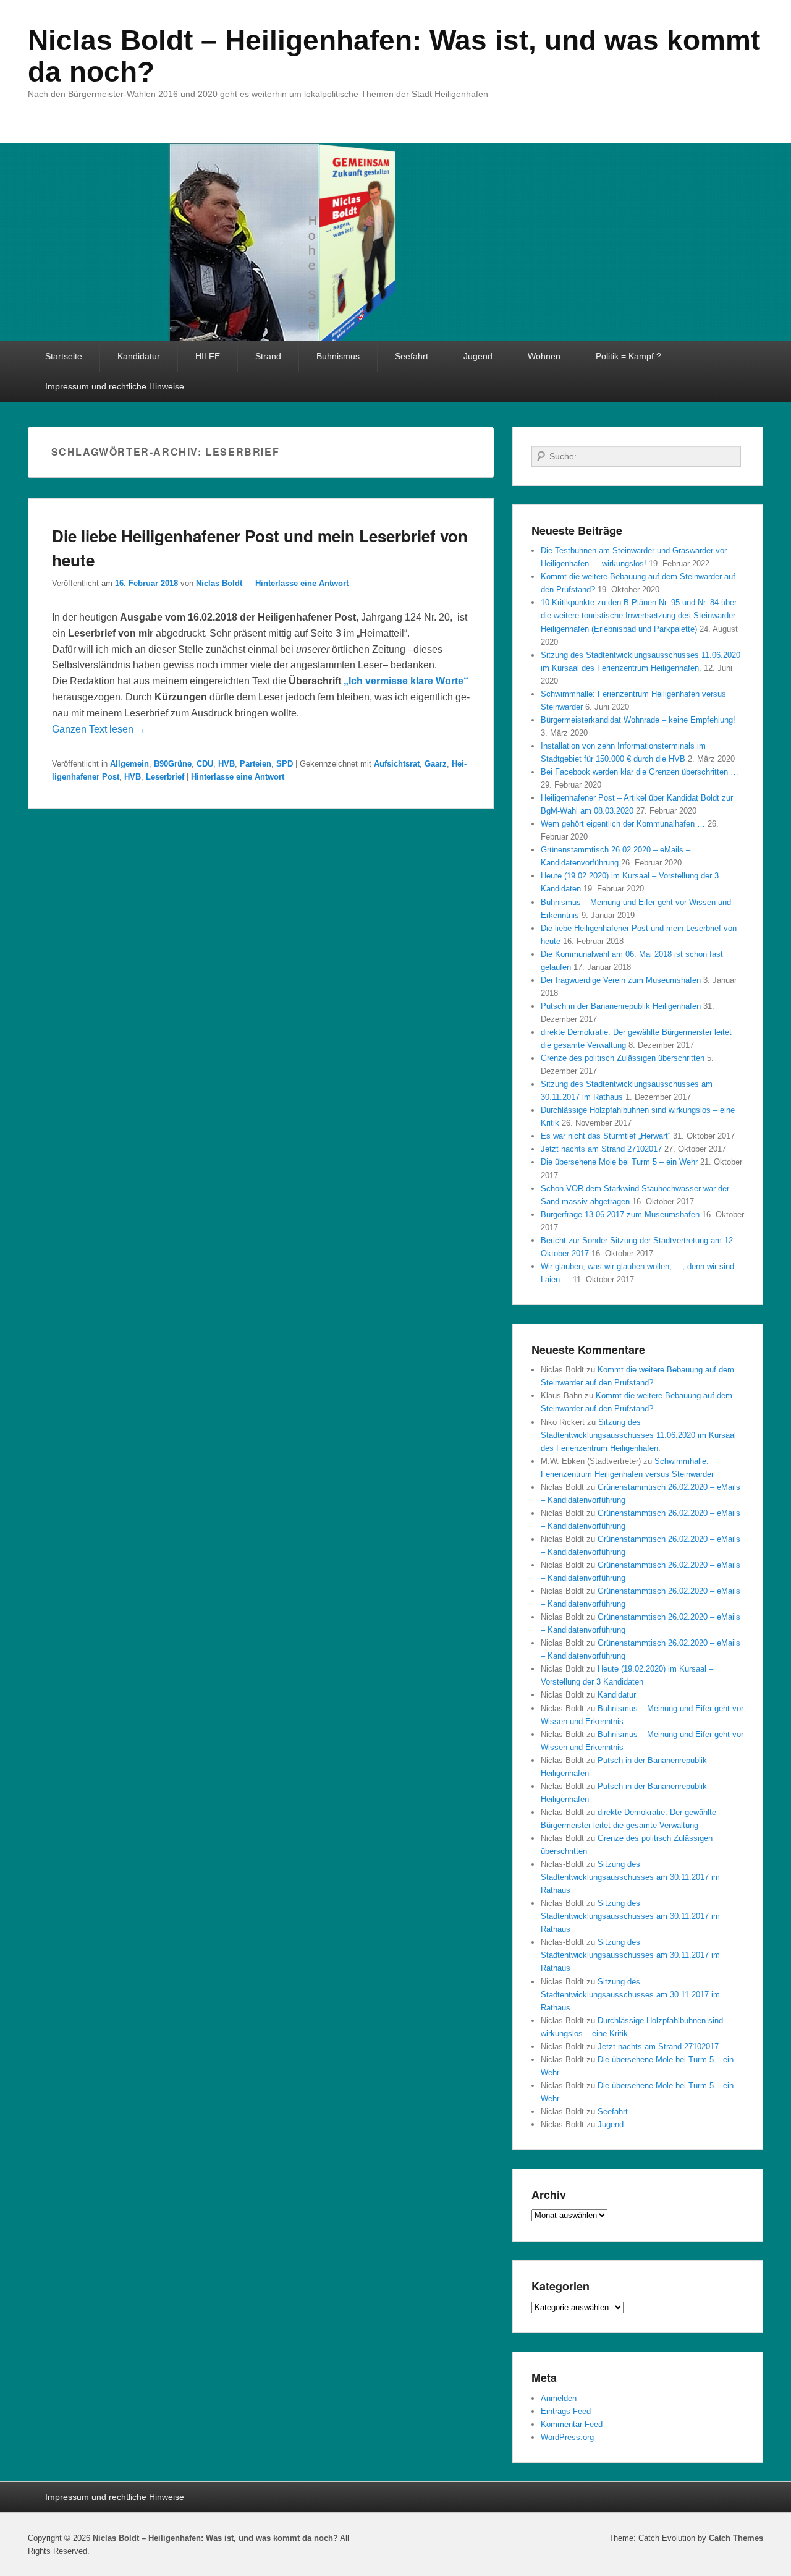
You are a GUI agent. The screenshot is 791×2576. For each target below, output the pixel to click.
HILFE (208, 356)
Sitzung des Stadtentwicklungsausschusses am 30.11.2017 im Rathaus (630, 1877)
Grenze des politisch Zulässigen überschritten (623, 1058)
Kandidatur (139, 356)
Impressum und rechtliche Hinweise (115, 386)
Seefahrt (412, 356)
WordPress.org (567, 2437)
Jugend (478, 356)
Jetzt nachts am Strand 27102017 (601, 1149)
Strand (268, 356)
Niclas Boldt (219, 583)
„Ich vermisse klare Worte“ (406, 681)
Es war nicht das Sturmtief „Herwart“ (606, 1136)
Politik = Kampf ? (628, 356)
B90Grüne (173, 764)
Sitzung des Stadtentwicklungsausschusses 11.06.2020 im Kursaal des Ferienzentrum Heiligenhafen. (638, 1435)
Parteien (256, 764)
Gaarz (436, 764)
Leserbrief (165, 777)
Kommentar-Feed (572, 2424)
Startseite (64, 356)
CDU (205, 764)
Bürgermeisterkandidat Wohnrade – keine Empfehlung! (638, 720)
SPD (285, 764)
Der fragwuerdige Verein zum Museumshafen (621, 980)
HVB (226, 764)
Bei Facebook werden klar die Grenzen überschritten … (640, 772)
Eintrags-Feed (566, 2411)
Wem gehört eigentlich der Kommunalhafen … (623, 824)
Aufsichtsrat (397, 764)
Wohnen (544, 356)
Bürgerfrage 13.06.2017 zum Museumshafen (620, 1214)
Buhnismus (338, 356)
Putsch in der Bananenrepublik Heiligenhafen (621, 1006)
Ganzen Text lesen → (99, 729)
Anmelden (559, 2398)
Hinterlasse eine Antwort (302, 583)
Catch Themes (736, 2538)
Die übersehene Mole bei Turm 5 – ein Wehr (619, 1162)
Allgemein (129, 764)
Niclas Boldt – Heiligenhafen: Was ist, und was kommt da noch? (394, 56)
